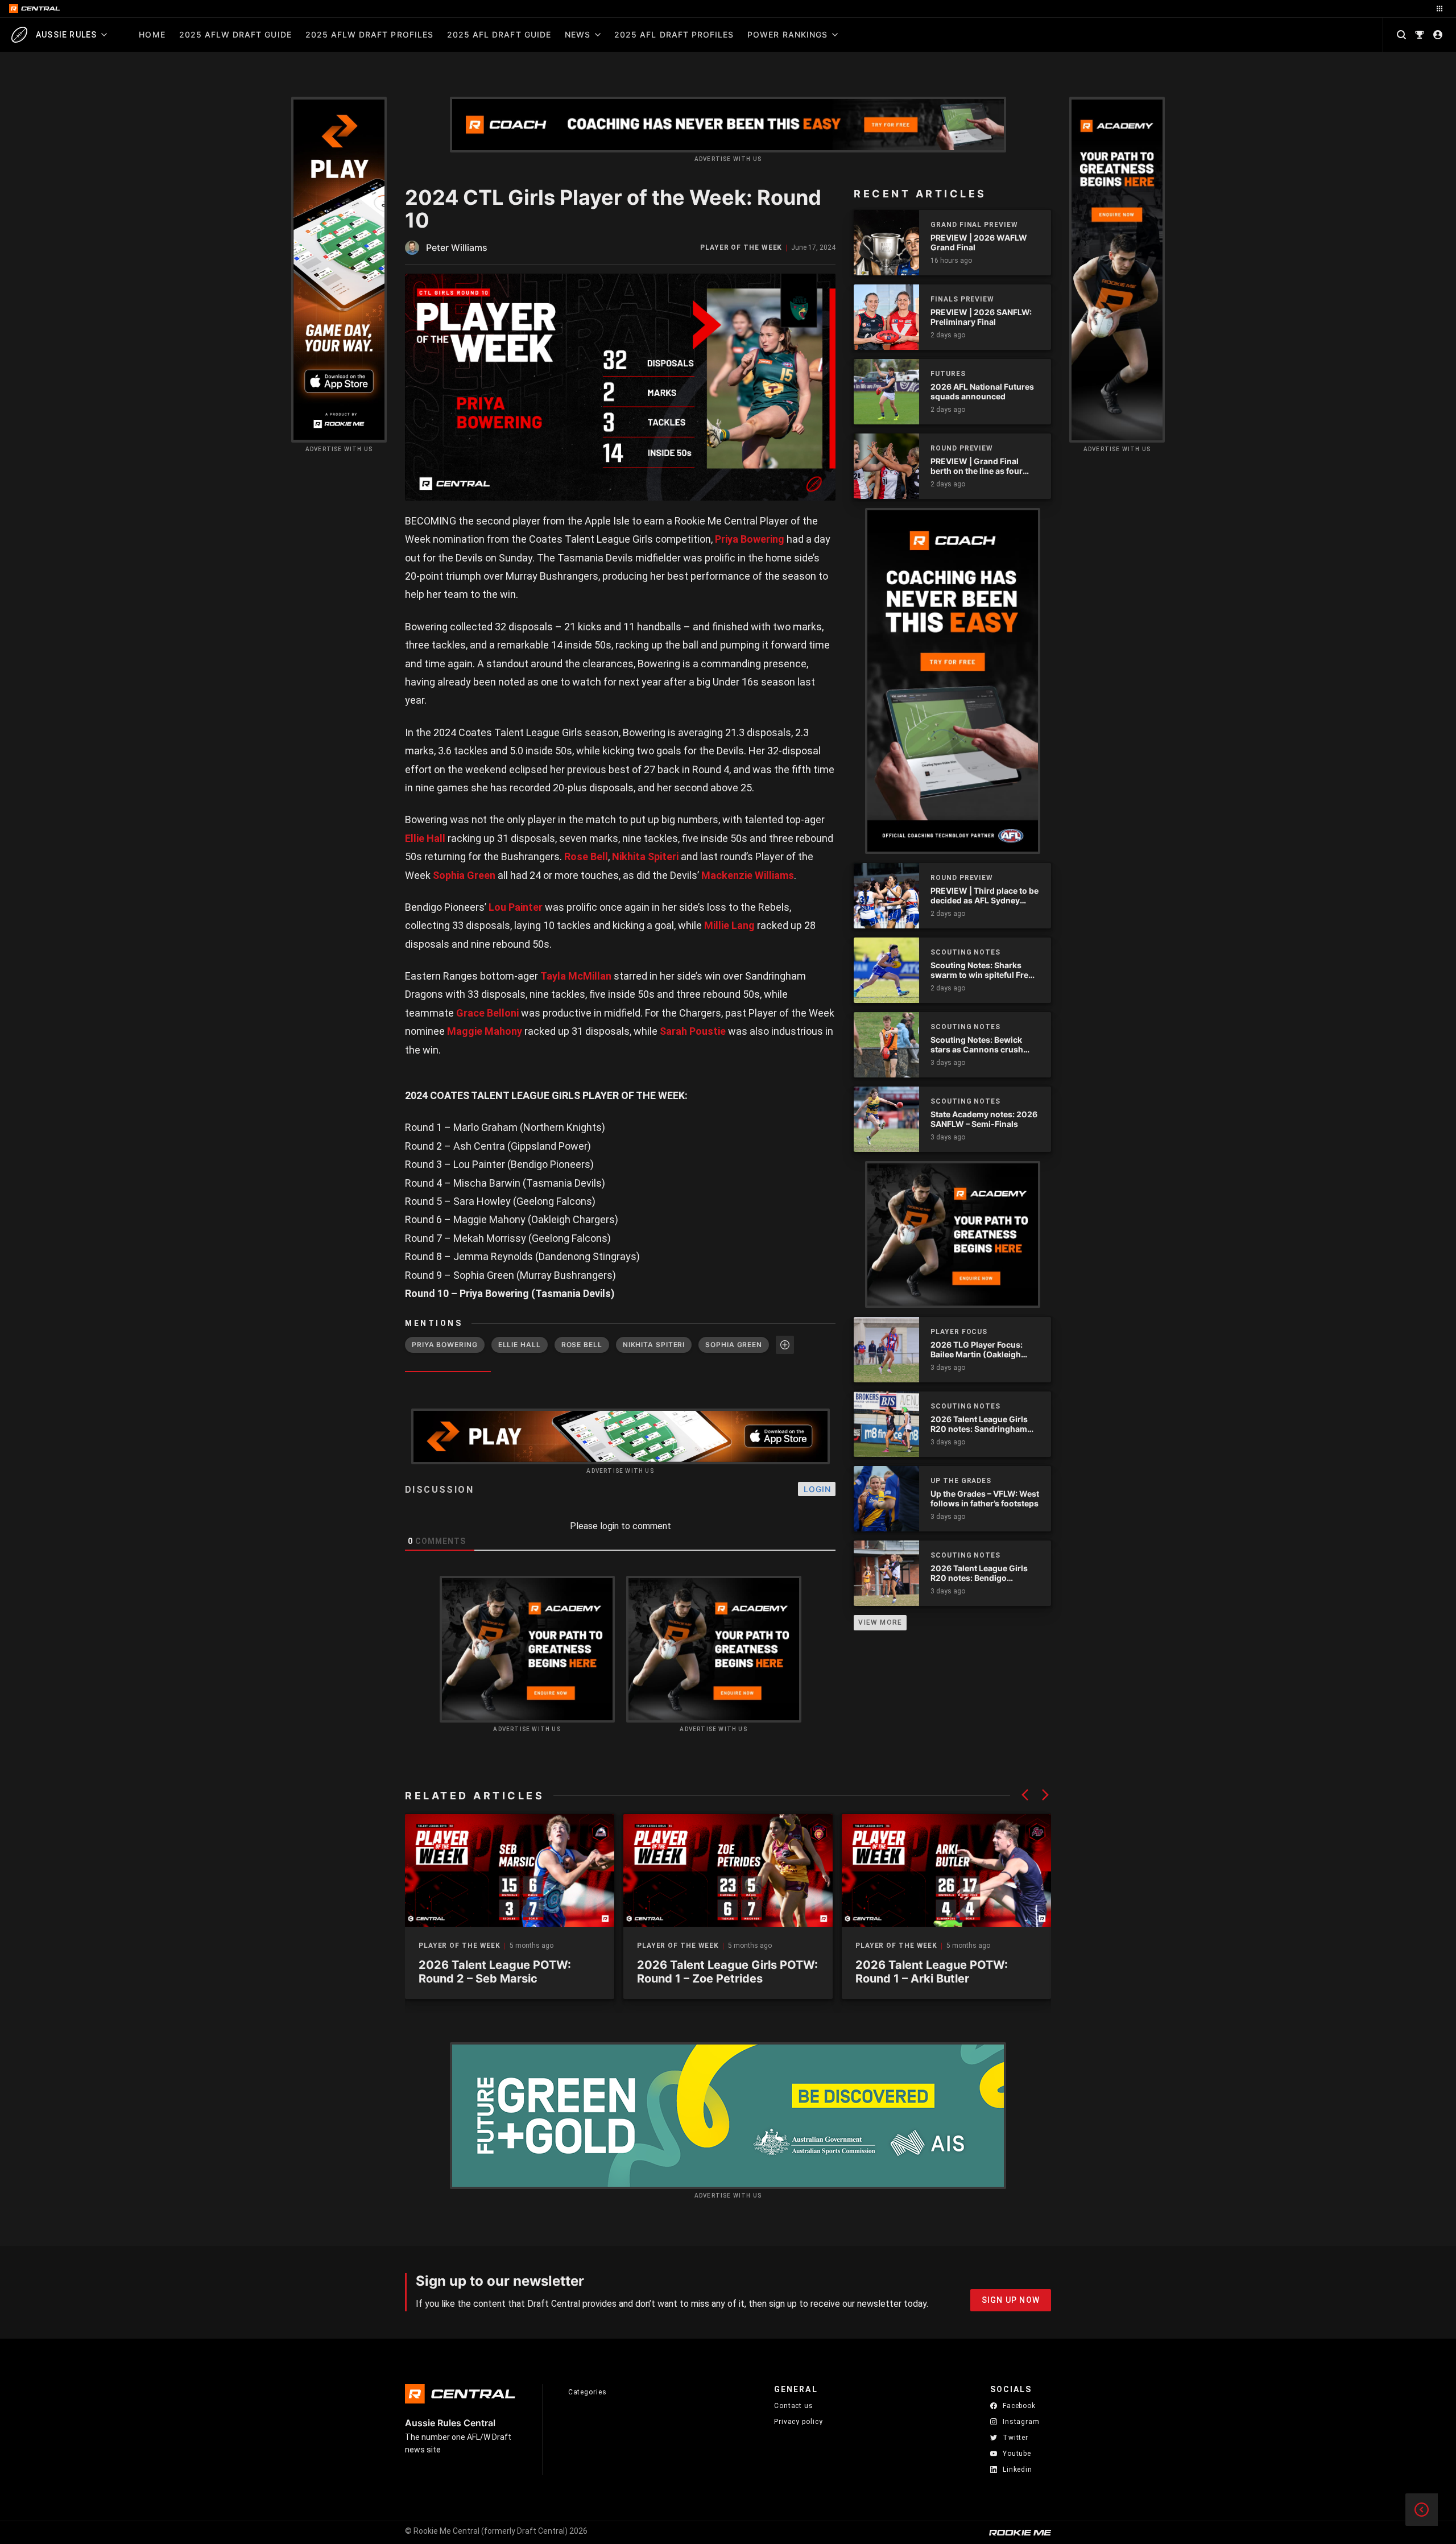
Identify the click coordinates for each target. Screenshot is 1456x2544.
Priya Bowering (750, 539)
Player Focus (959, 1332)
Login (817, 1489)
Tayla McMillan (576, 976)
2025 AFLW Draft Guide (235, 34)
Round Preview (962, 448)
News (578, 34)
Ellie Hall (425, 838)
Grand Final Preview (974, 225)
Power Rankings (787, 34)
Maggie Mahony (485, 1031)
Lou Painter (516, 907)
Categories (588, 2392)
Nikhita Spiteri (645, 856)
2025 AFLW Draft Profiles (369, 34)
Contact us (794, 2406)
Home (152, 34)
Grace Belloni (487, 1013)
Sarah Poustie (693, 1031)
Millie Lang (729, 925)
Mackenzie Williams (748, 875)
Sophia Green (464, 875)
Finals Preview (962, 299)
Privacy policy (799, 2421)
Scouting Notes (965, 952)
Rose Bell (586, 856)
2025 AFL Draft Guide (499, 34)
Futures (948, 374)
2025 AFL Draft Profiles (674, 34)
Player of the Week (741, 248)
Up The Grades (961, 1481)
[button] (1025, 1795)
